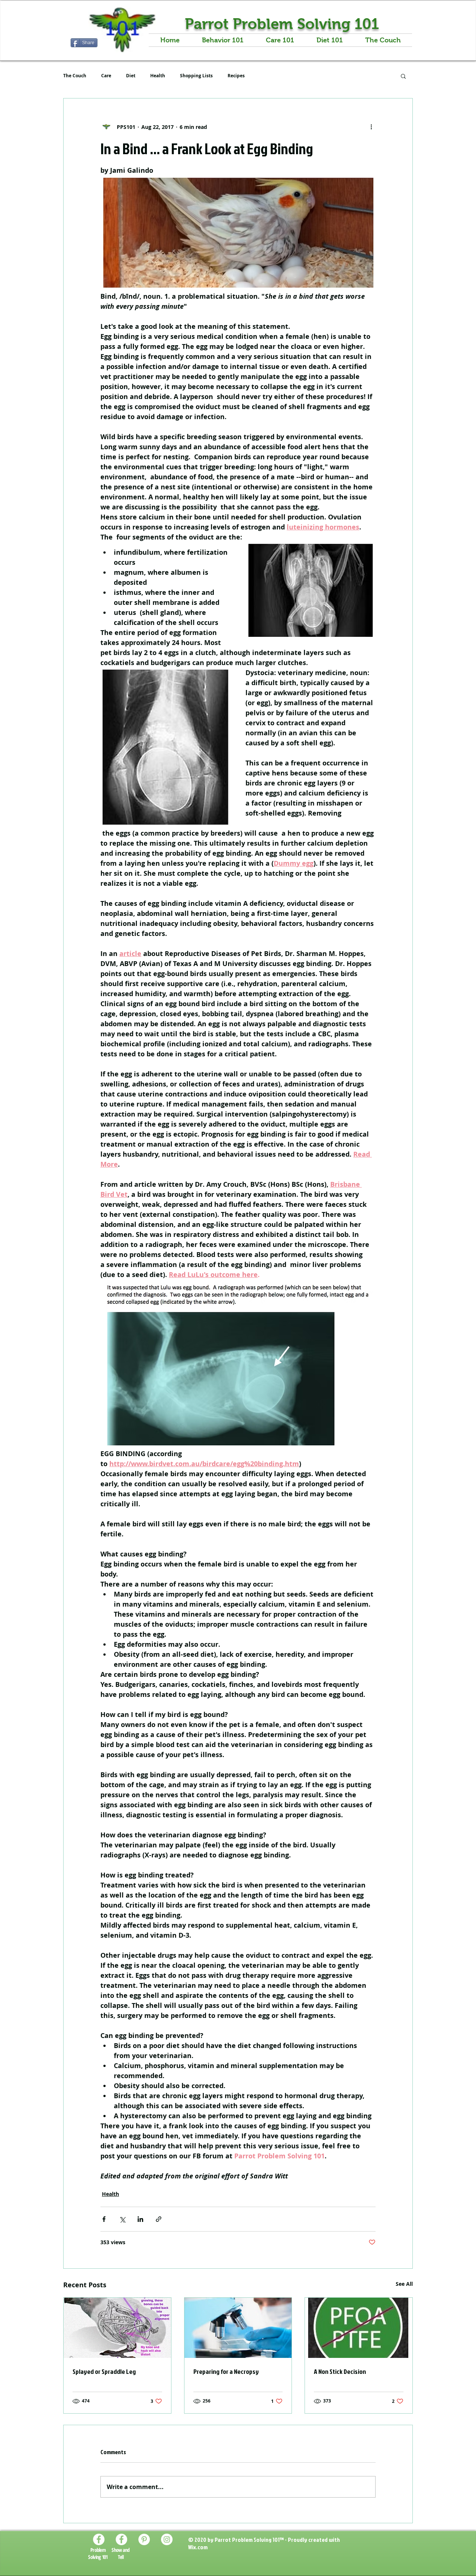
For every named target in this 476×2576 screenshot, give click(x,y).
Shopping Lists (196, 76)
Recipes (236, 76)
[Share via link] (159, 2219)
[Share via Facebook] (104, 2219)
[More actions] (371, 127)
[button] (403, 76)
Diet (131, 76)
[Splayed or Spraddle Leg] (117, 2328)
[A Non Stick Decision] (359, 2328)
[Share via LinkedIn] (140, 2219)
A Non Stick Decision (340, 2371)
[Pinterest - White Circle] (144, 2539)
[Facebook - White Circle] (99, 2539)
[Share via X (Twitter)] (122, 2219)
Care (106, 76)
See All (404, 2284)
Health (158, 76)
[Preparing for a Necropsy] (238, 2328)
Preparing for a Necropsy (226, 2371)
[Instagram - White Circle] (167, 2539)
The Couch (75, 76)
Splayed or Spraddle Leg (104, 2371)
